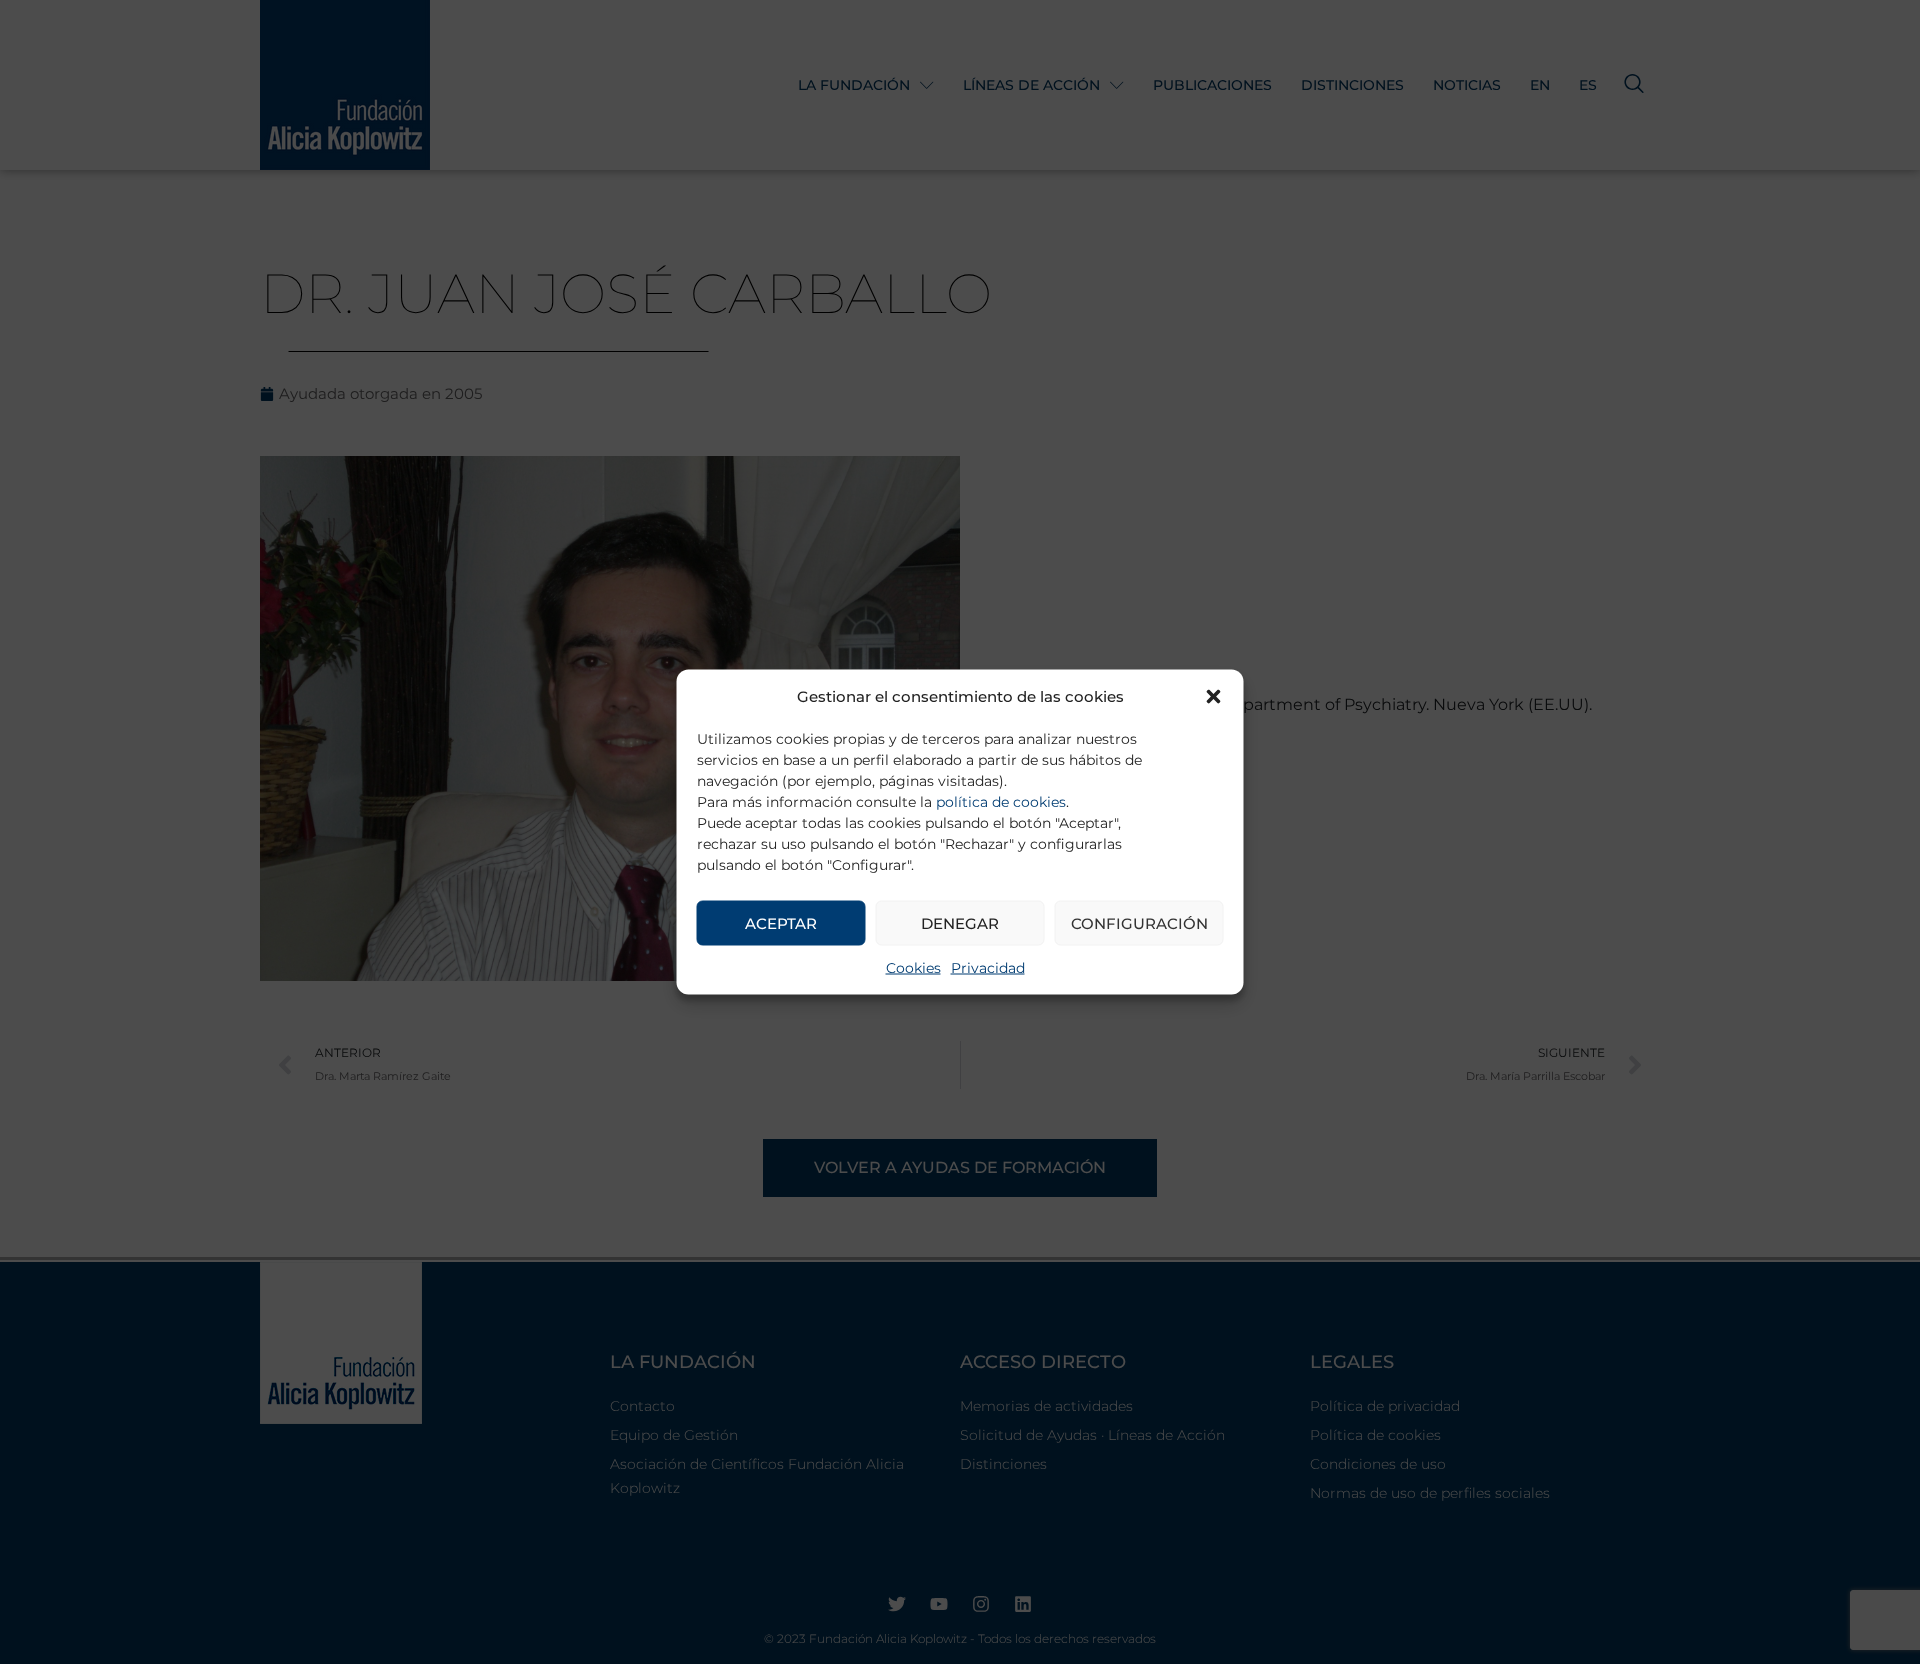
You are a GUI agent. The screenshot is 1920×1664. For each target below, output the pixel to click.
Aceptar (781, 922)
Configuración (1139, 922)
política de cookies (1001, 802)
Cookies (913, 968)
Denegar (960, 922)
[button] (1214, 697)
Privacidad (988, 968)
